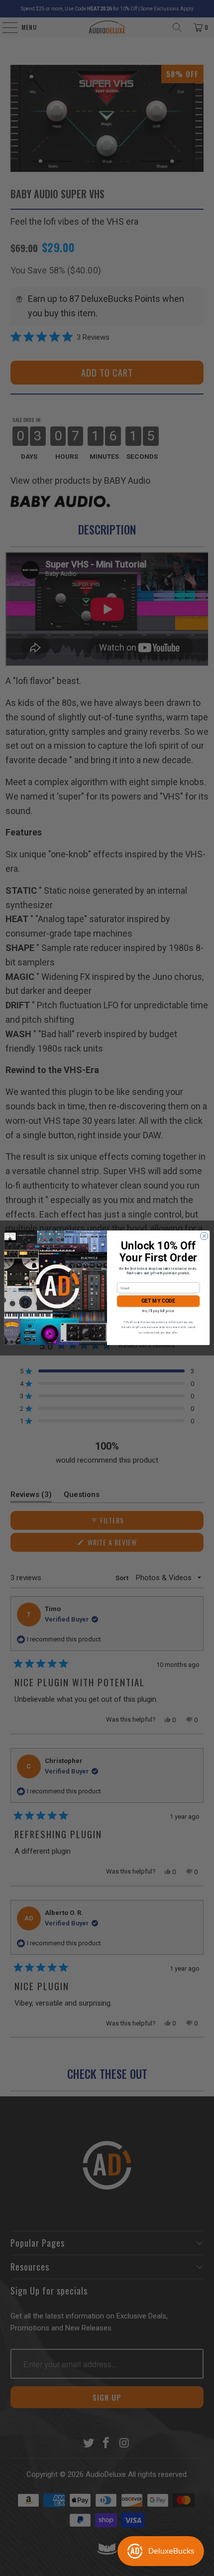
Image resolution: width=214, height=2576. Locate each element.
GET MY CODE (158, 1301)
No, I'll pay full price (158, 1311)
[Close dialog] (204, 1236)
